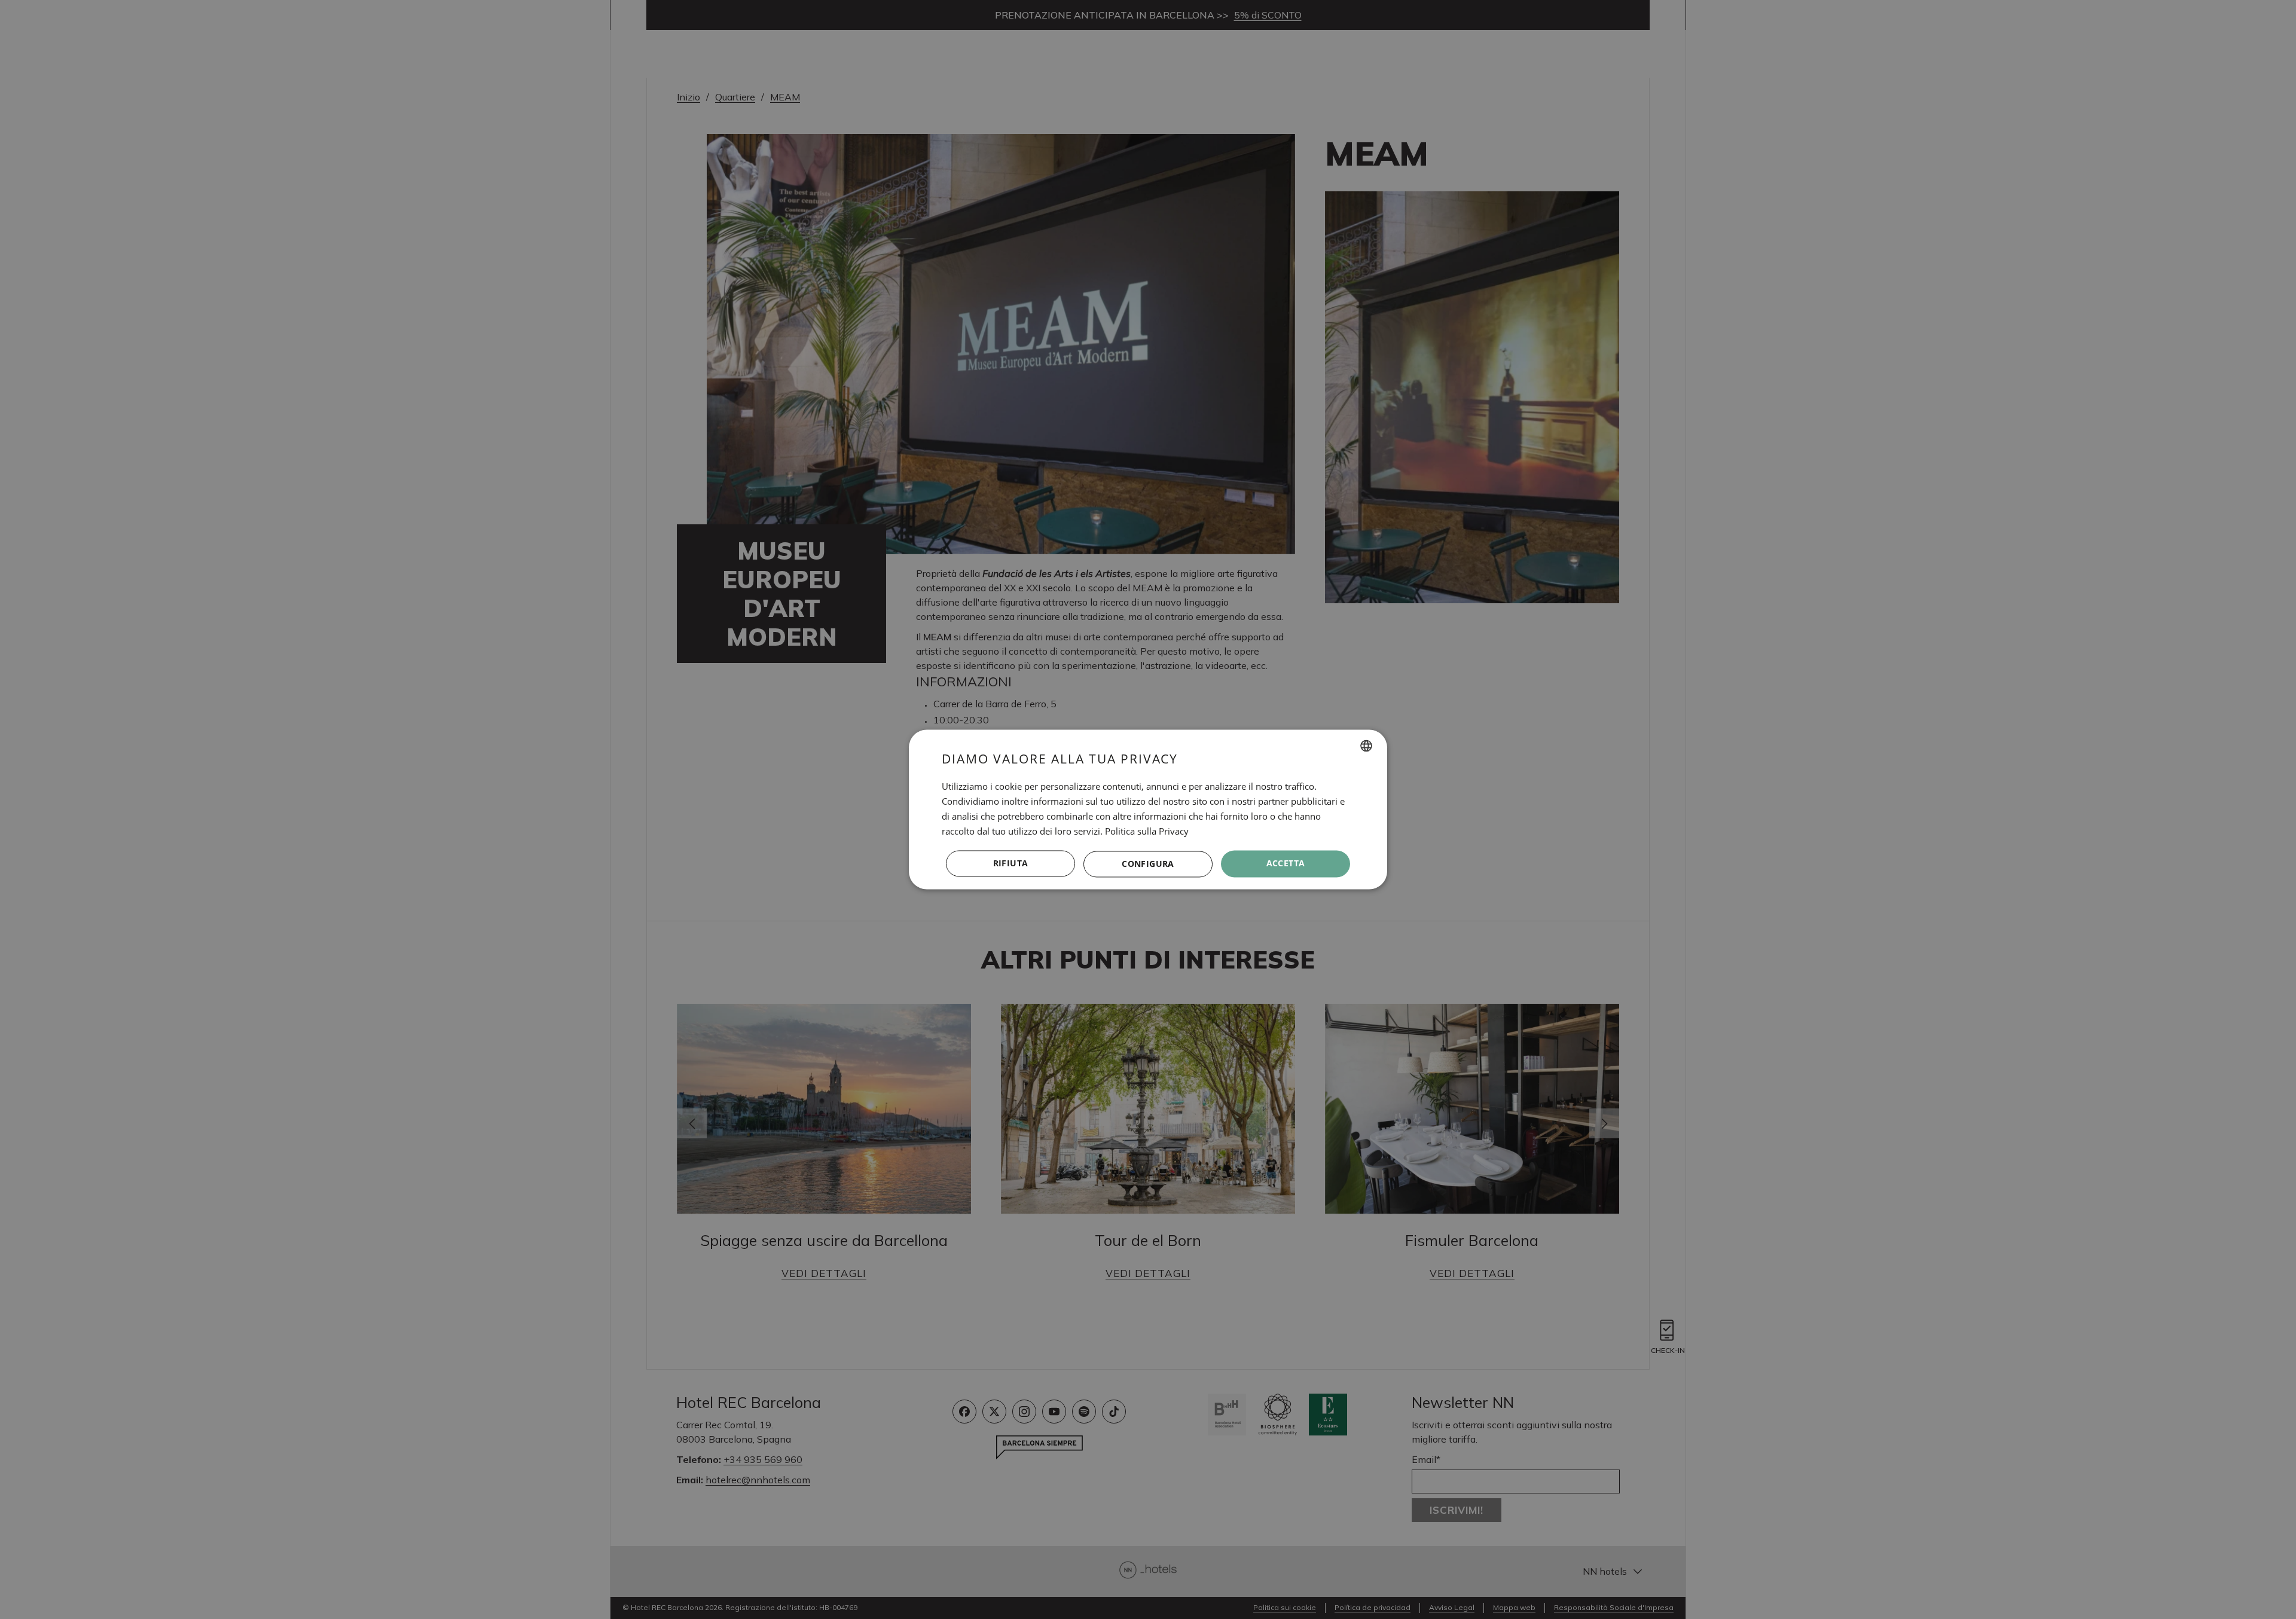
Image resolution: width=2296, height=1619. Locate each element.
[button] (1148, 864)
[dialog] (1148, 809)
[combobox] (1366, 746)
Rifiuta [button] (1011, 864)
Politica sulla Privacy (1147, 831)
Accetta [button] (1286, 864)
